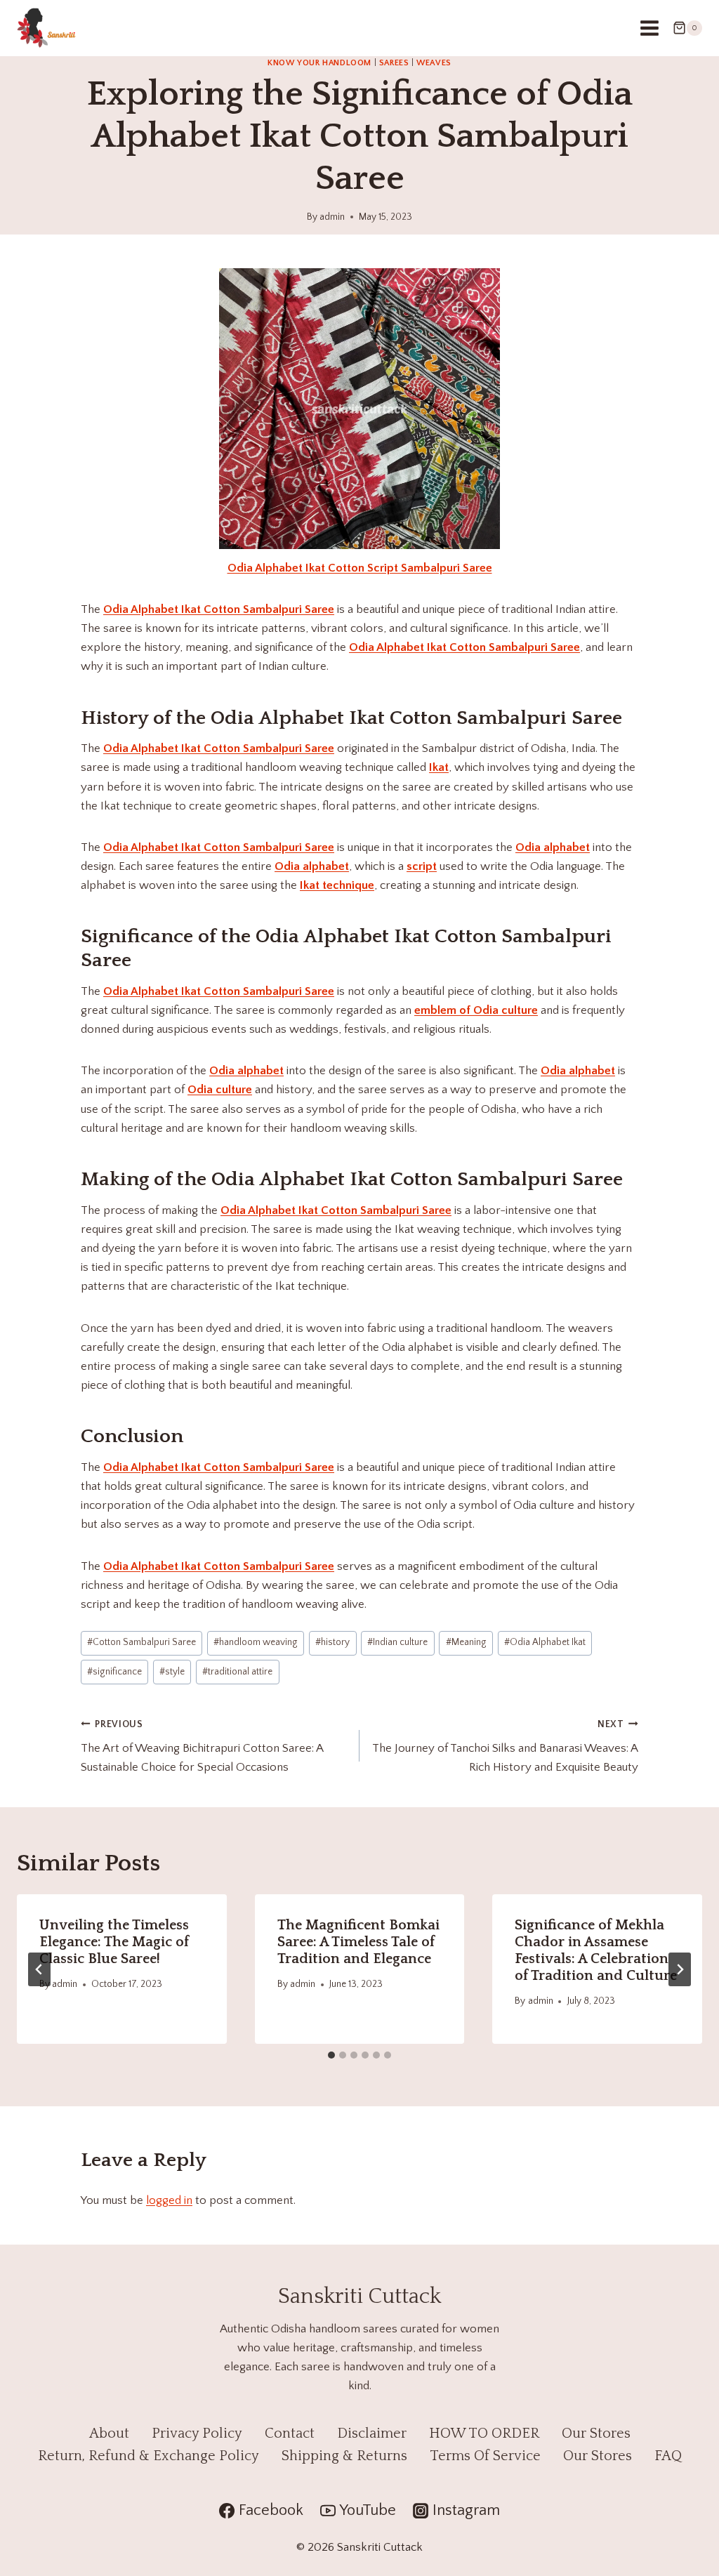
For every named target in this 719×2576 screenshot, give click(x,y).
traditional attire (237, 1672)
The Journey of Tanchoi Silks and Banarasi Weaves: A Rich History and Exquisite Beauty (505, 1746)
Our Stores (596, 2433)
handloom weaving (256, 1642)
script (422, 866)
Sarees (394, 63)
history (332, 1642)
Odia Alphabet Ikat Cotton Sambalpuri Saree (219, 609)
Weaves (434, 63)
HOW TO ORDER (484, 2433)
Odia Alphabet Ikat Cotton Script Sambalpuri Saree (360, 568)
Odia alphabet (553, 847)
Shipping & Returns (344, 2456)
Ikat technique (337, 885)
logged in (169, 2200)
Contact (290, 2433)
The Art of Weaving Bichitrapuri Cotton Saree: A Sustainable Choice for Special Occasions (202, 1746)
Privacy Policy (197, 2433)
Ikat (439, 767)
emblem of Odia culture (476, 1010)
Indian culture (397, 1642)
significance (114, 1672)
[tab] (331, 2055)
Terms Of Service (485, 2456)
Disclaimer (372, 2433)
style (172, 1672)
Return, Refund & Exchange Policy (149, 2456)
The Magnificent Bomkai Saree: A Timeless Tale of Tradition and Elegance (358, 1942)
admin (332, 217)
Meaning (466, 1642)
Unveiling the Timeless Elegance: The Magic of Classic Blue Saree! (114, 1942)
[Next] (680, 1969)
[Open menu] (649, 28)
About (109, 2433)
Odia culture (220, 1090)
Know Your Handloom (319, 63)
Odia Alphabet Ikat (545, 1642)
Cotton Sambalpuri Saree (141, 1642)
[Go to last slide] (39, 1969)
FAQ (668, 2456)
